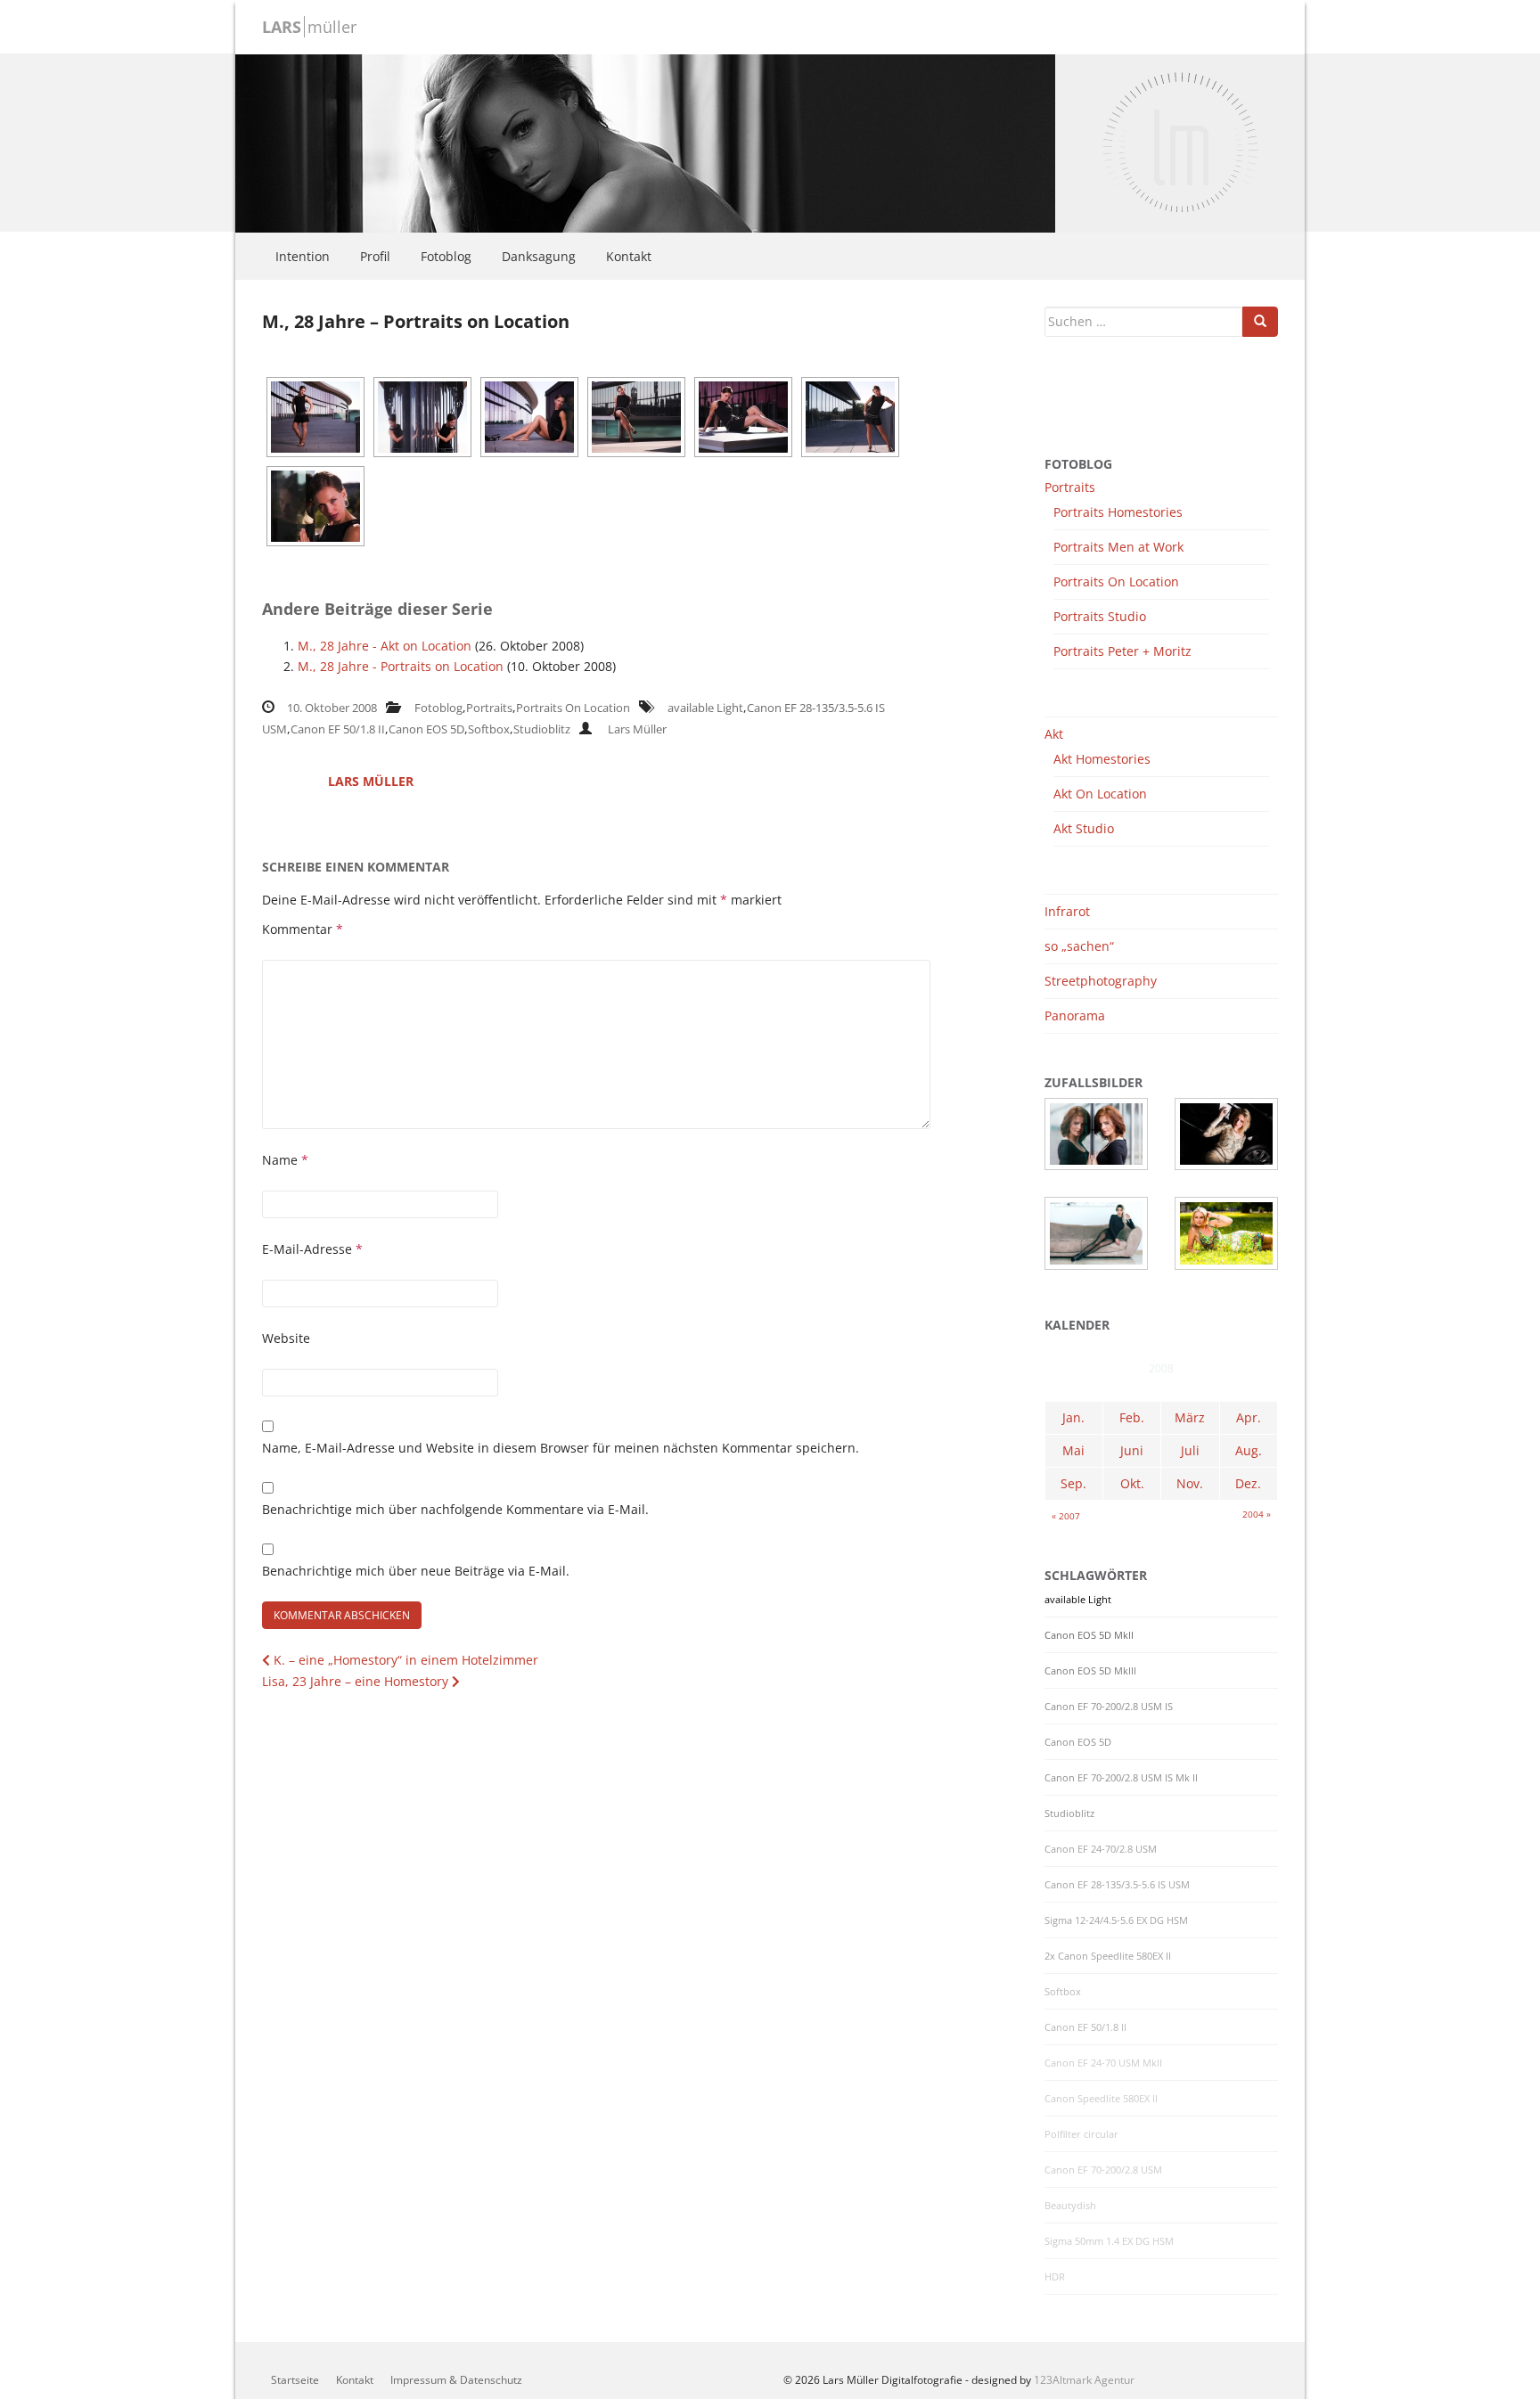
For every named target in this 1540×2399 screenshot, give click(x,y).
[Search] (1260, 322)
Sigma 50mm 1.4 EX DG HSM (1109, 2241)
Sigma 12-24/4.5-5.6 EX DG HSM (1116, 1920)
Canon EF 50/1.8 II (338, 729)
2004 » (1257, 1514)
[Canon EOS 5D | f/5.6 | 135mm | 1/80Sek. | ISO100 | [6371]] (422, 417)
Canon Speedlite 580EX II (1101, 2099)
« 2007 (1066, 1516)
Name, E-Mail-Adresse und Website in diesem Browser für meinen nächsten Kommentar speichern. (561, 1448)
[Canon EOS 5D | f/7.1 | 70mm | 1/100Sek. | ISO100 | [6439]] (850, 417)
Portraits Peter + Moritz (1122, 651)
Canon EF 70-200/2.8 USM (1103, 2170)
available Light (705, 708)
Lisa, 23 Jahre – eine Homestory (357, 1681)
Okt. (1132, 1483)
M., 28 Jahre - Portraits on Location (401, 666)
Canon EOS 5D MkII (1089, 1635)
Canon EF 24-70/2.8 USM (1101, 1849)
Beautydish (1070, 2206)
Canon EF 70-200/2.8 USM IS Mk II (1121, 1778)
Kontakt (629, 256)
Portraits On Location (573, 708)
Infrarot (1067, 911)
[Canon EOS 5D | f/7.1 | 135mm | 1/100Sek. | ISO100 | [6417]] (636, 417)
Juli (1190, 1450)
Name (285, 1160)
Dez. (1248, 1483)
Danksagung (539, 256)
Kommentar (303, 929)
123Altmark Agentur (1084, 2380)
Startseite (295, 2380)
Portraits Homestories (1118, 512)
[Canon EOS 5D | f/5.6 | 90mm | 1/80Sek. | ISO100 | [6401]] (529, 417)
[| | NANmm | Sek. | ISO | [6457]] (315, 506)
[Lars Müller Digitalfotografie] (645, 141)
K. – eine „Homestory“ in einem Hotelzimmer (404, 1660)
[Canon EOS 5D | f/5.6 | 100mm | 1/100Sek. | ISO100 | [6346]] (315, 417)
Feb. (1132, 1417)
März (1190, 1417)
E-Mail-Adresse (312, 1249)
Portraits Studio (1100, 616)
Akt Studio (1084, 828)
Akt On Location (1100, 794)
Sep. (1073, 1483)
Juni (1132, 1450)
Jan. (1073, 1417)
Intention (303, 256)
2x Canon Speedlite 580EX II (1108, 1956)
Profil (375, 256)
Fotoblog (446, 256)
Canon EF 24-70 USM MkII (1103, 2063)
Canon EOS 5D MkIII (1090, 1671)
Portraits (489, 708)
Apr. (1249, 1417)
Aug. (1249, 1450)
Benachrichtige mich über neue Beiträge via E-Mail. (416, 1571)
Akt (1054, 734)
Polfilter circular (1081, 2134)
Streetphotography (1101, 981)
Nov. (1190, 1483)
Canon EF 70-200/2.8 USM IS (1109, 1707)
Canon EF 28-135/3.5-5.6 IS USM (1117, 1885)
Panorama (1075, 1015)
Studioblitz (542, 729)
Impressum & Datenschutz (456, 2380)
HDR (1055, 2277)
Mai (1073, 1450)
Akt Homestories (1102, 759)
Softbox (489, 729)
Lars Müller (637, 729)
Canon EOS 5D (426, 729)
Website (286, 1338)
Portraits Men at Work (1118, 547)
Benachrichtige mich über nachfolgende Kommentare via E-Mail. (455, 1509)
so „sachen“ (1079, 946)
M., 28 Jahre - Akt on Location (385, 646)
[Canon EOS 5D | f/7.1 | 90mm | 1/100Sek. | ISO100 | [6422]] (743, 417)
